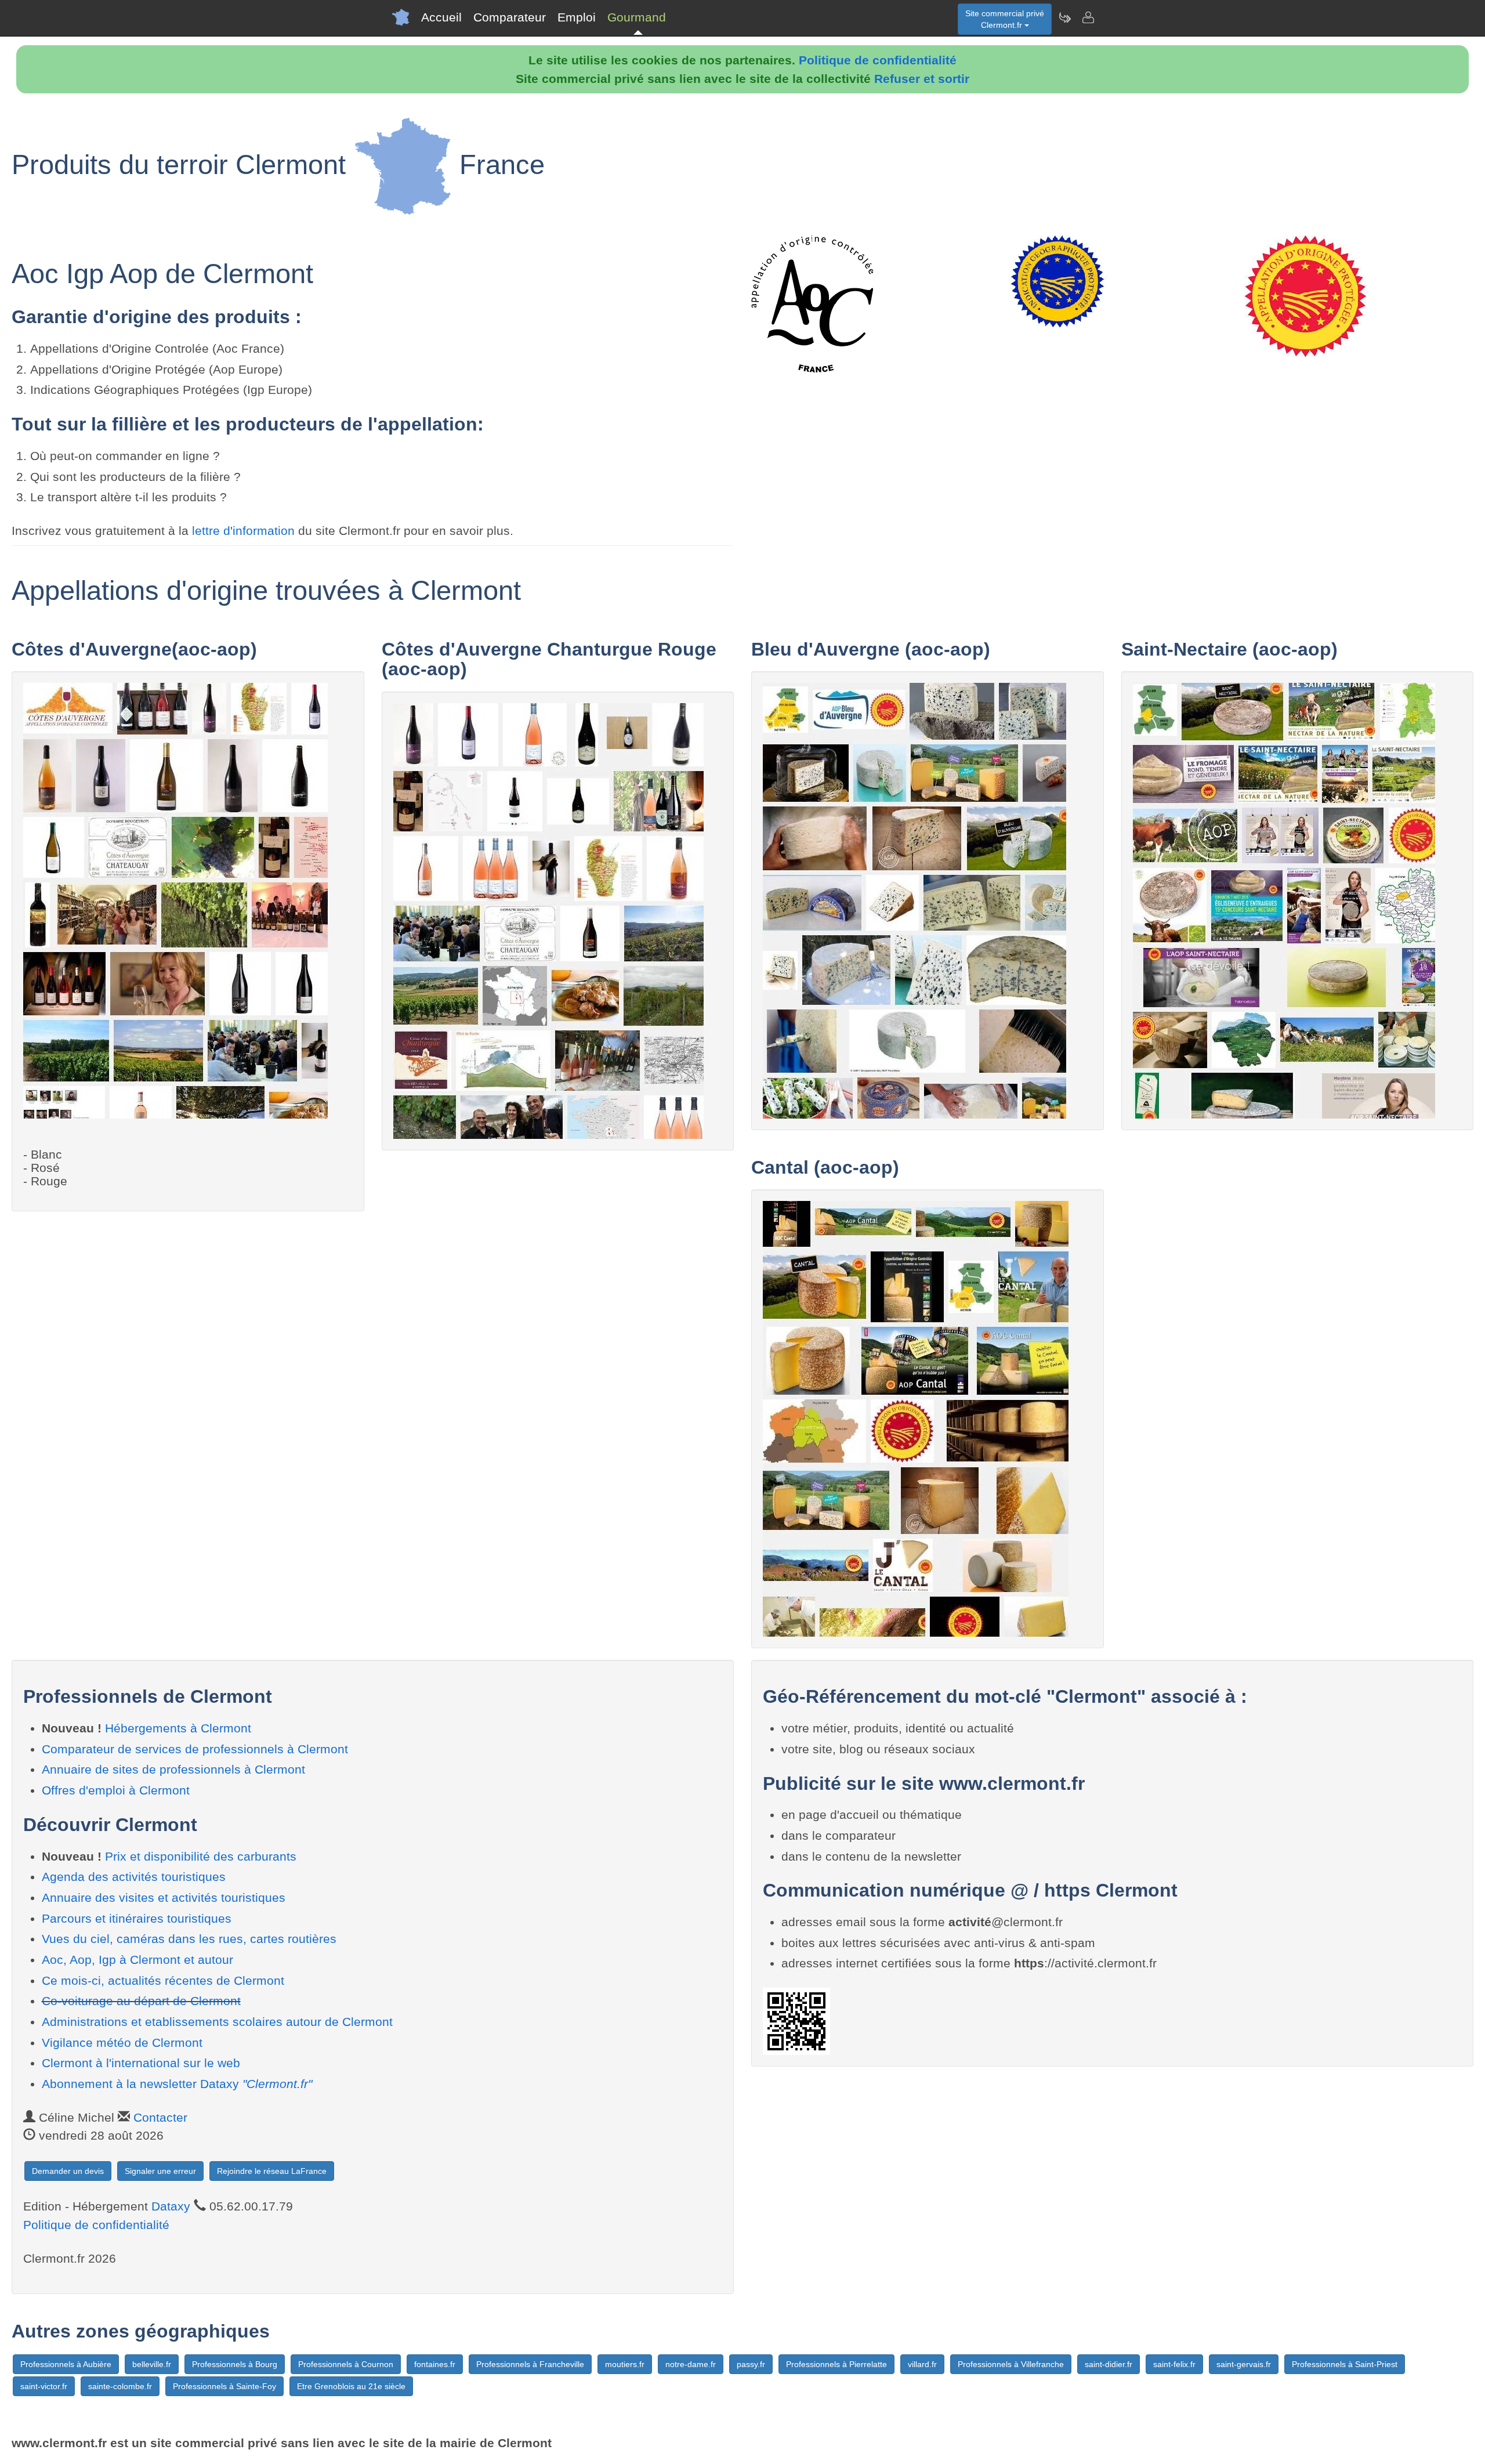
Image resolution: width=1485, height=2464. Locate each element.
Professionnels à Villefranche (1011, 2364)
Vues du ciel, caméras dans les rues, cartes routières (189, 1939)
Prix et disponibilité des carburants (201, 1856)
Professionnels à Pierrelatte (836, 2364)
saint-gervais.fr (1244, 2364)
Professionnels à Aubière (66, 2364)
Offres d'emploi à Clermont (116, 1790)
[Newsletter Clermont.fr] (1064, 17)
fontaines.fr (435, 2364)
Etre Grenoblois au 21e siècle (351, 2386)
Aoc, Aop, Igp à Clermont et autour (137, 1960)
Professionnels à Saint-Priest (1345, 2364)
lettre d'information (245, 531)
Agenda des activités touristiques (134, 1877)
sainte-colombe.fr (120, 2386)
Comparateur (510, 17)
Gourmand (637, 17)
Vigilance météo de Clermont (122, 2043)
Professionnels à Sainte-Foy (224, 2386)
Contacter (160, 2117)
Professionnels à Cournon (346, 2364)
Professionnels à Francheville (530, 2364)
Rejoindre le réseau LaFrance (272, 2171)
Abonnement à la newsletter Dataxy (177, 2084)
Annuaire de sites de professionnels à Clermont (173, 1769)
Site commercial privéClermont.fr (1005, 19)
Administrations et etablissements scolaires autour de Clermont (217, 2022)
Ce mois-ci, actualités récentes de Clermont (163, 1980)
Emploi (577, 17)
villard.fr (922, 2364)
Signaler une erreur (160, 2171)
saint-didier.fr (1109, 2364)
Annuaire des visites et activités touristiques (164, 1897)
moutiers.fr (625, 2364)
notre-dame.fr (691, 2364)
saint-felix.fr (1174, 2364)
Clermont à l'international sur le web (141, 2063)
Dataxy (171, 2206)
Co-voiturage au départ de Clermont (141, 2001)
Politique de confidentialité (878, 60)
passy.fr (751, 2364)
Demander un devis (68, 2171)
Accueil (441, 17)
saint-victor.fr (44, 2386)
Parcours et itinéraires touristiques (137, 1918)
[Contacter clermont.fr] (1088, 17)
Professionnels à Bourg (235, 2364)
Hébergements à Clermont (178, 1728)
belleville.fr (152, 2364)
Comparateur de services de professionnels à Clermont (195, 1749)
